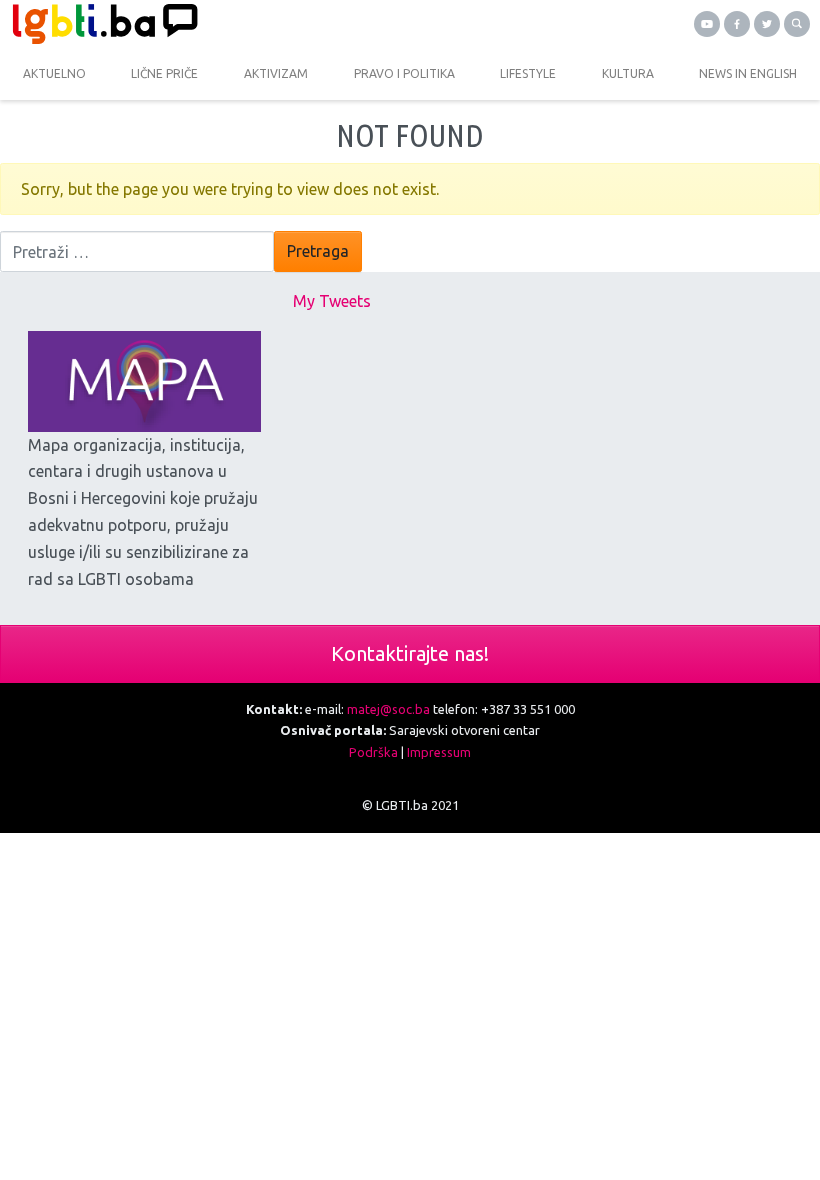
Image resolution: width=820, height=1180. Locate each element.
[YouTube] (707, 24)
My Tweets (332, 301)
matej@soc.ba (388, 709)
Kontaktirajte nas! (410, 653)
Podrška (373, 752)
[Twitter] (767, 24)
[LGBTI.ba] (205, 24)
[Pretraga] (797, 24)
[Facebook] (737, 24)
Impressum (439, 752)
